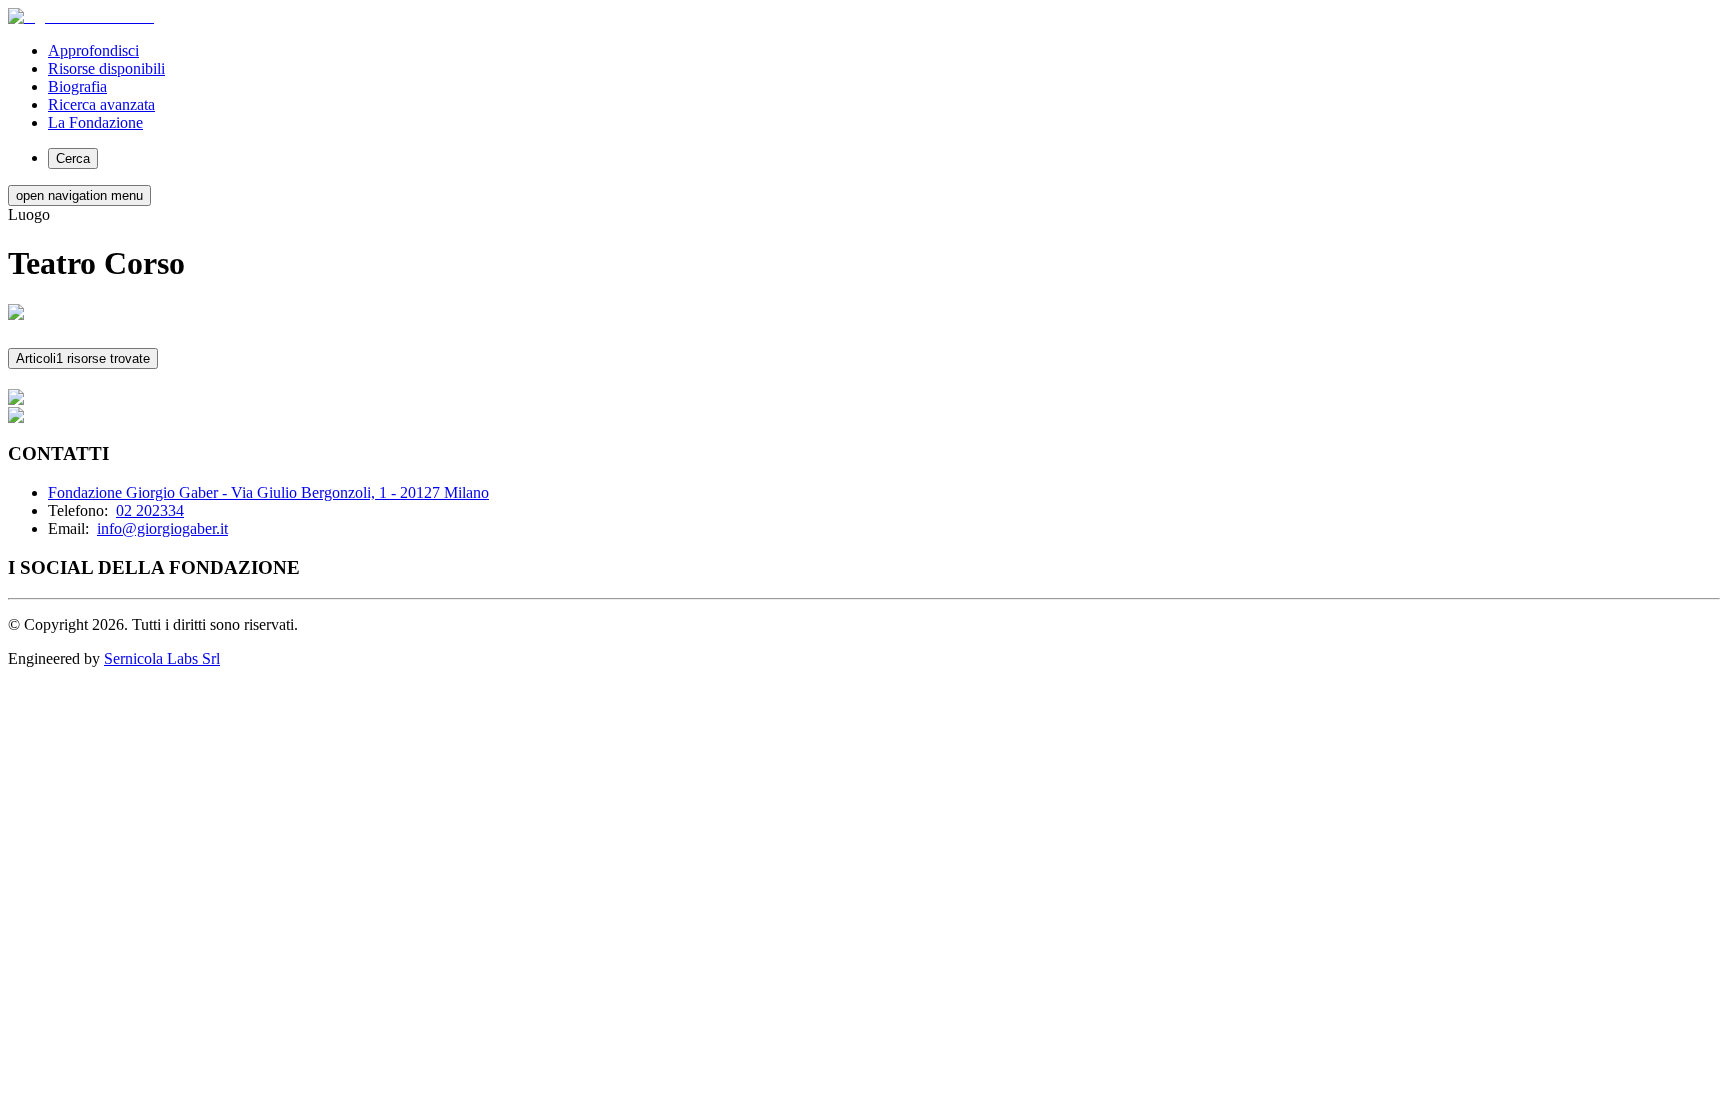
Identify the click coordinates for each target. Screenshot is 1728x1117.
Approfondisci (93, 50)
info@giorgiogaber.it (162, 528)
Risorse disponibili (106, 68)
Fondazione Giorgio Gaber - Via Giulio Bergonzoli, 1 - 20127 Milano (268, 492)
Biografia (77, 86)
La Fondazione (95, 122)
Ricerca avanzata (101, 104)
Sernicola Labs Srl (162, 658)
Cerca (73, 158)
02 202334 (150, 510)
